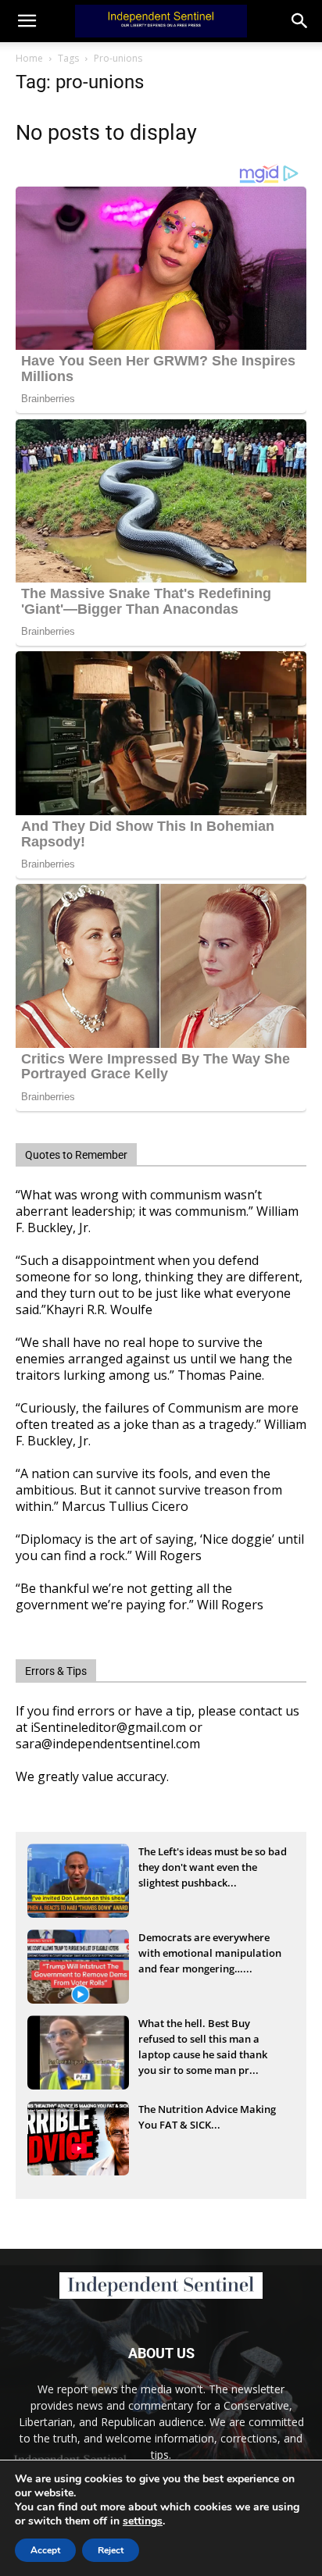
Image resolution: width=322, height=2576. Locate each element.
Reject (111, 2550)
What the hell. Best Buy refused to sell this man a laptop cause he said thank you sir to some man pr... (203, 2040)
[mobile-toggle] (27, 21)
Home (29, 58)
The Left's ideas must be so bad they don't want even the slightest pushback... (213, 1867)
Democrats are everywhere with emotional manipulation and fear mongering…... (210, 1953)
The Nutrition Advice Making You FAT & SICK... (207, 2117)
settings (143, 2521)
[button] (300, 21)
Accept (45, 2550)
